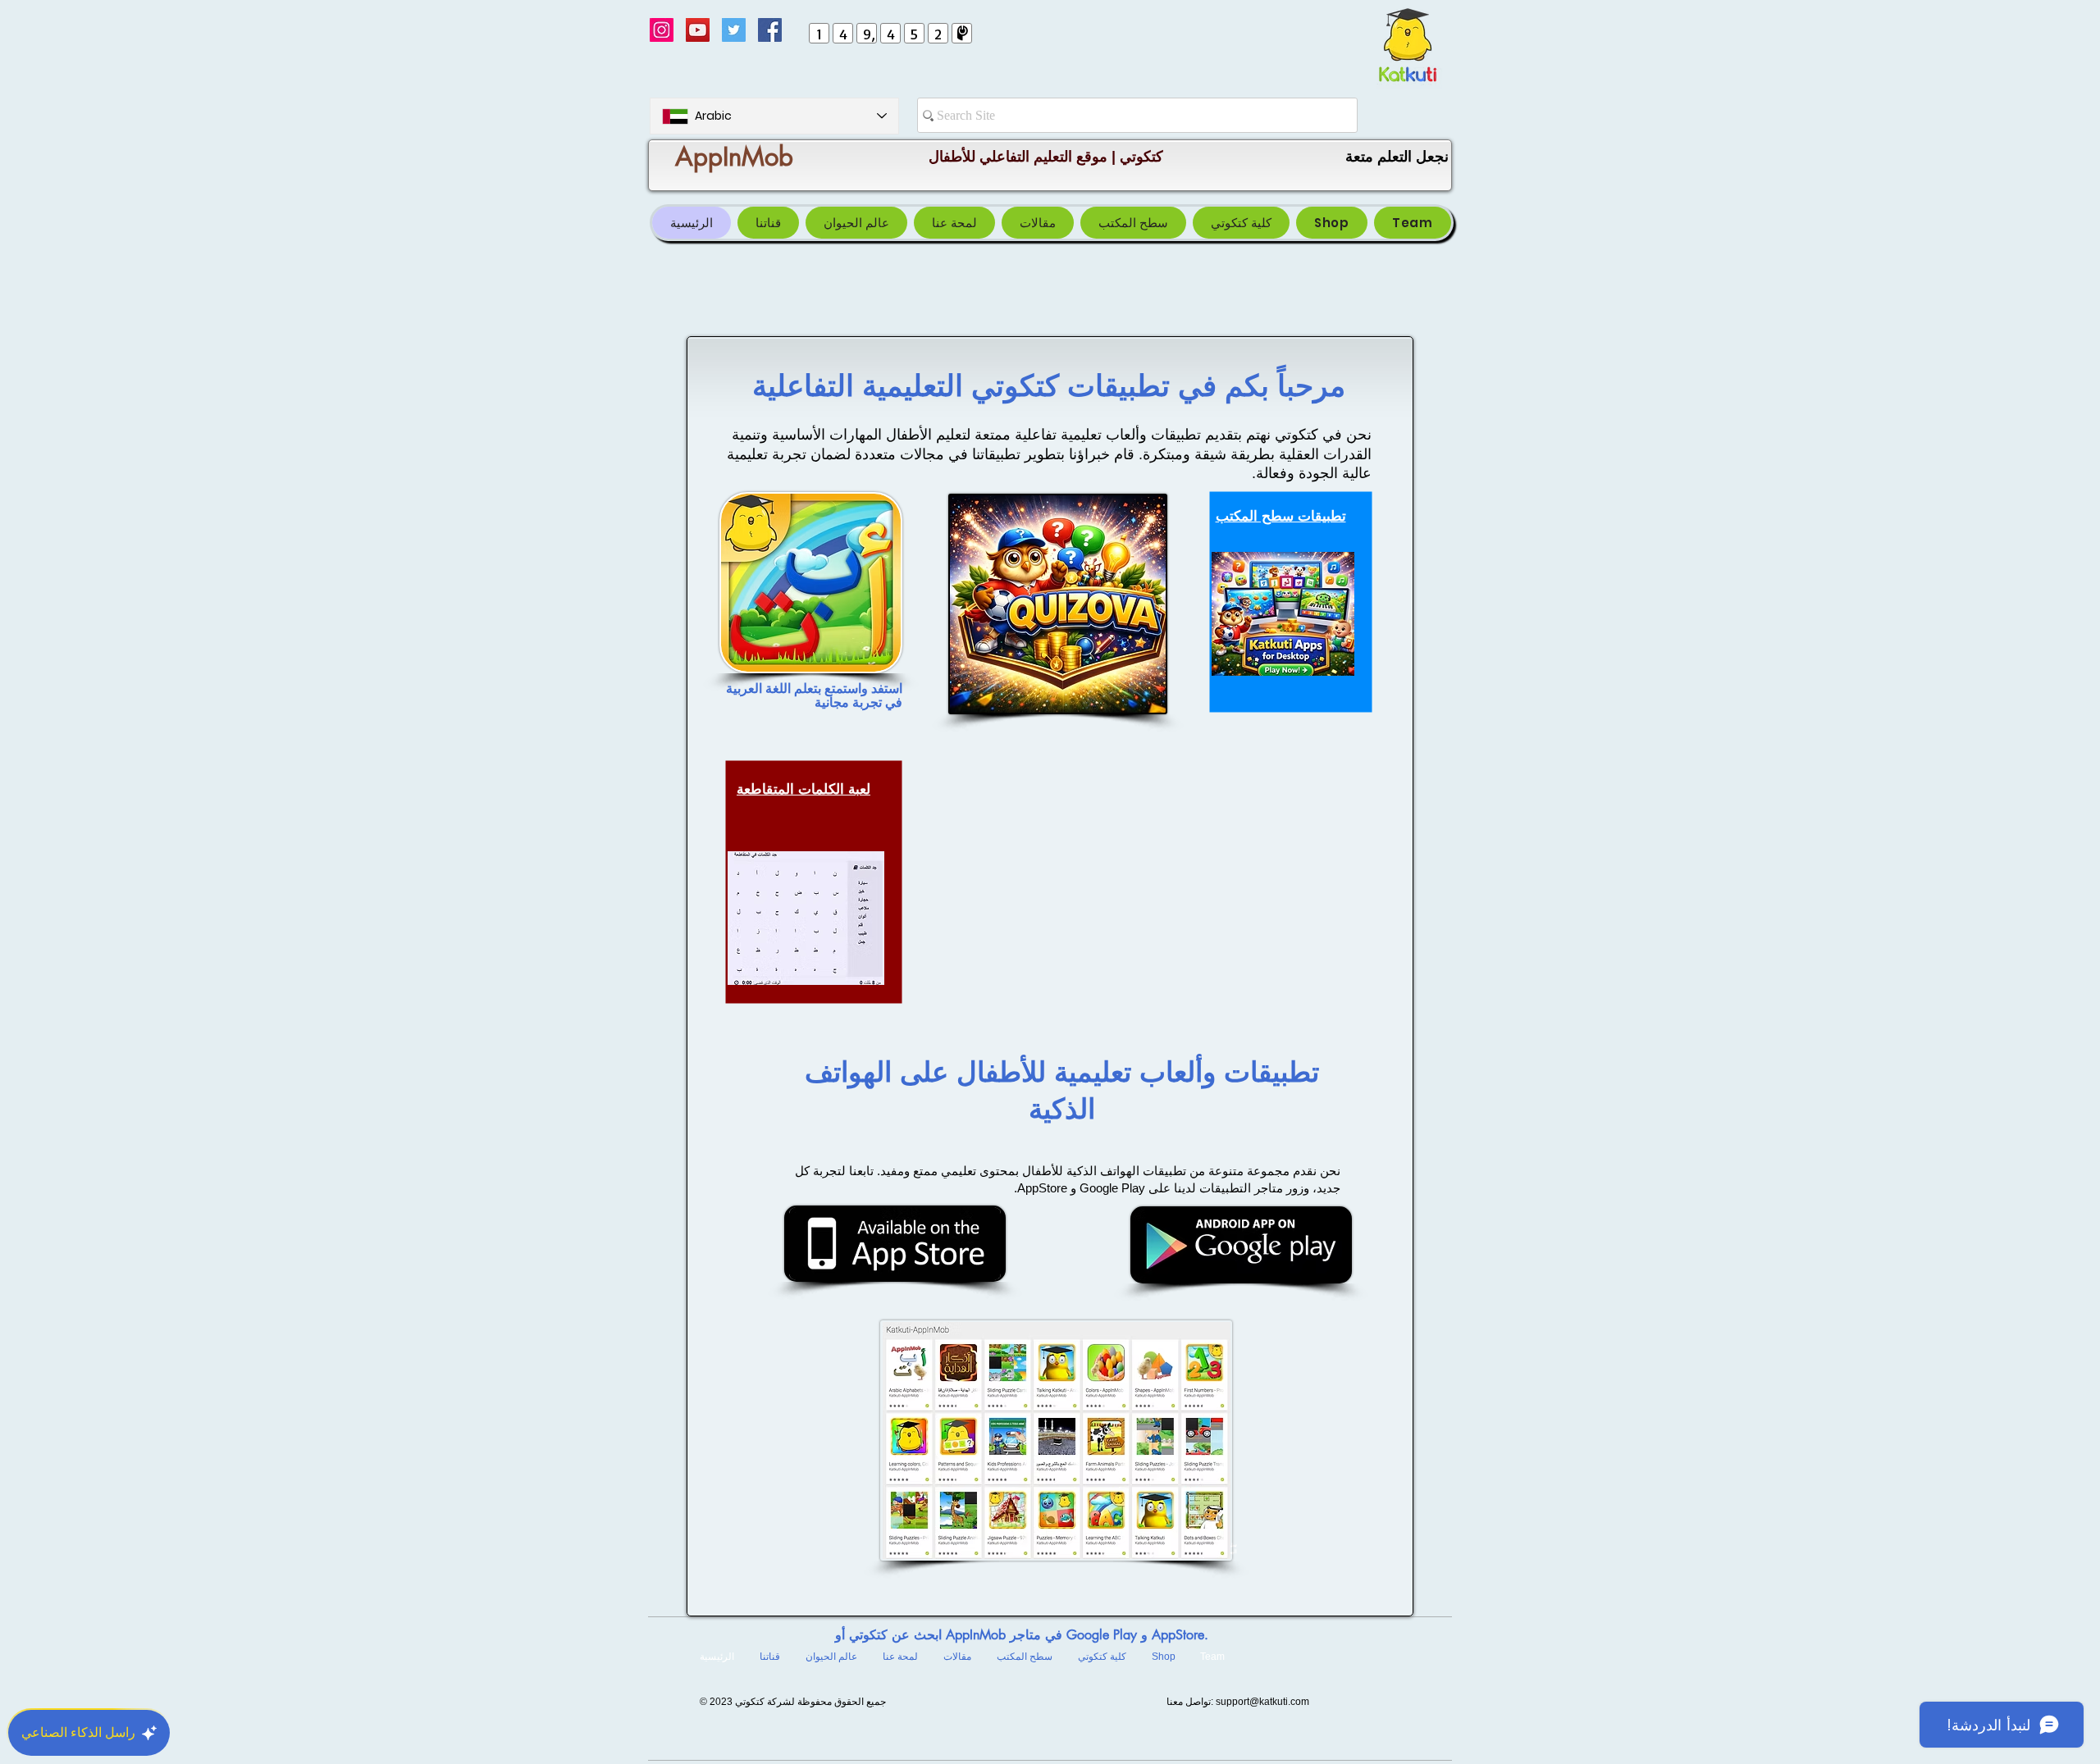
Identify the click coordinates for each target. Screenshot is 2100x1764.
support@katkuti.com (1262, 1702)
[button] (1133, 223)
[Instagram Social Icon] (662, 30)
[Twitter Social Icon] (734, 30)
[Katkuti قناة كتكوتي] (698, 30)
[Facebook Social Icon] (770, 30)
